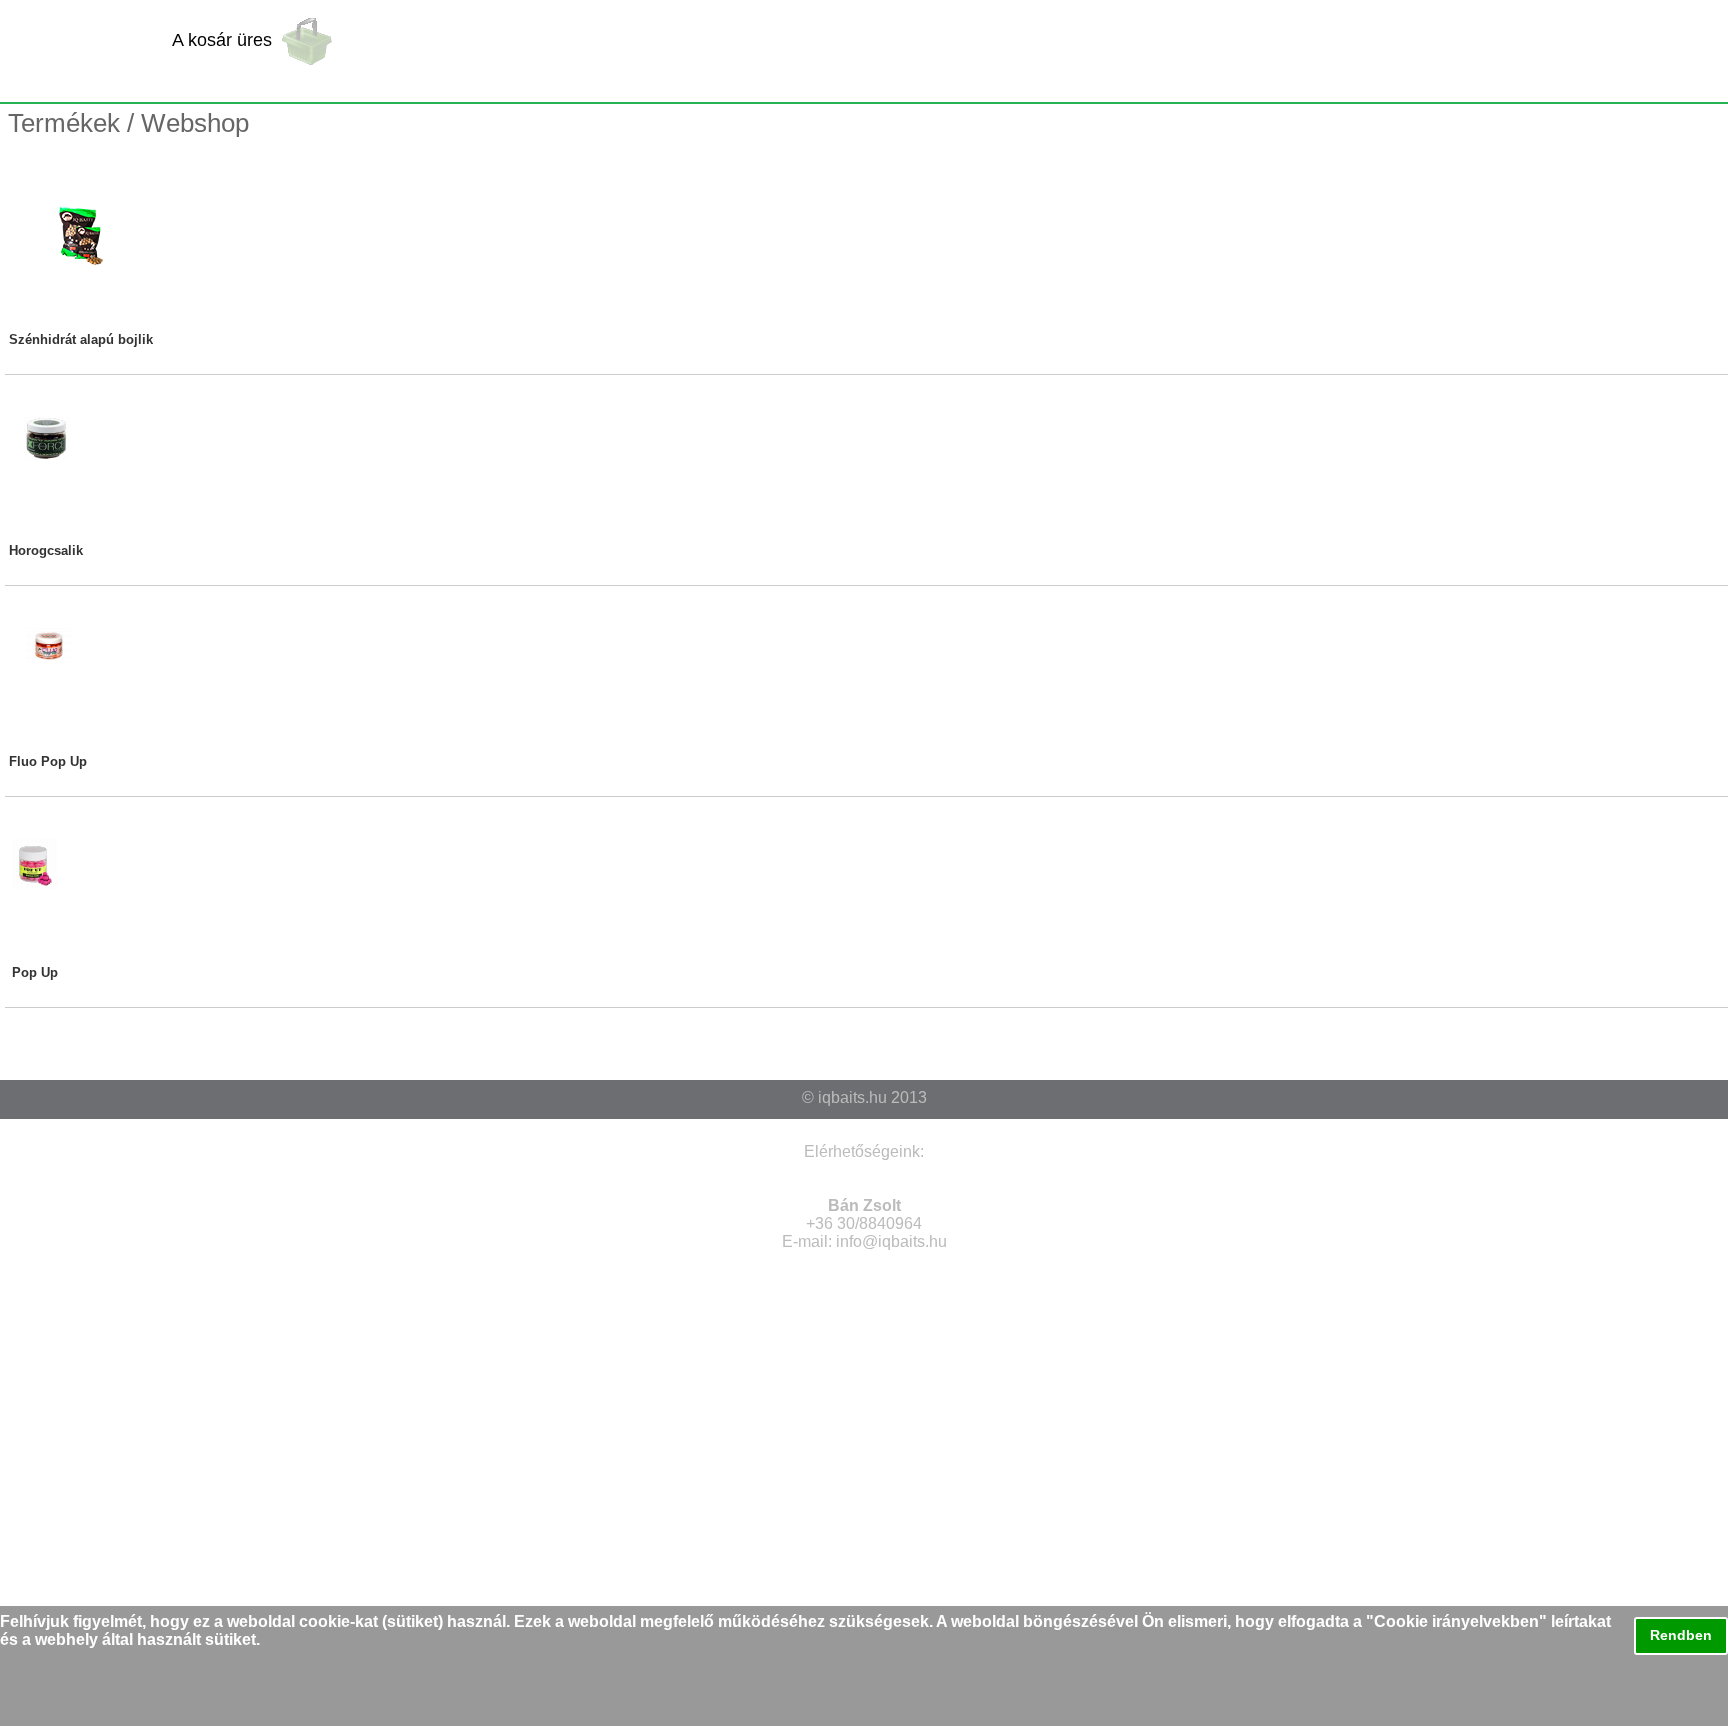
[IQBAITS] (83, 51)
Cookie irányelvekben (1456, 1621)
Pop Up (35, 972)
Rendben (1681, 1635)
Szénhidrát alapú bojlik (81, 339)
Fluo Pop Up (48, 761)
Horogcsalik (46, 550)
